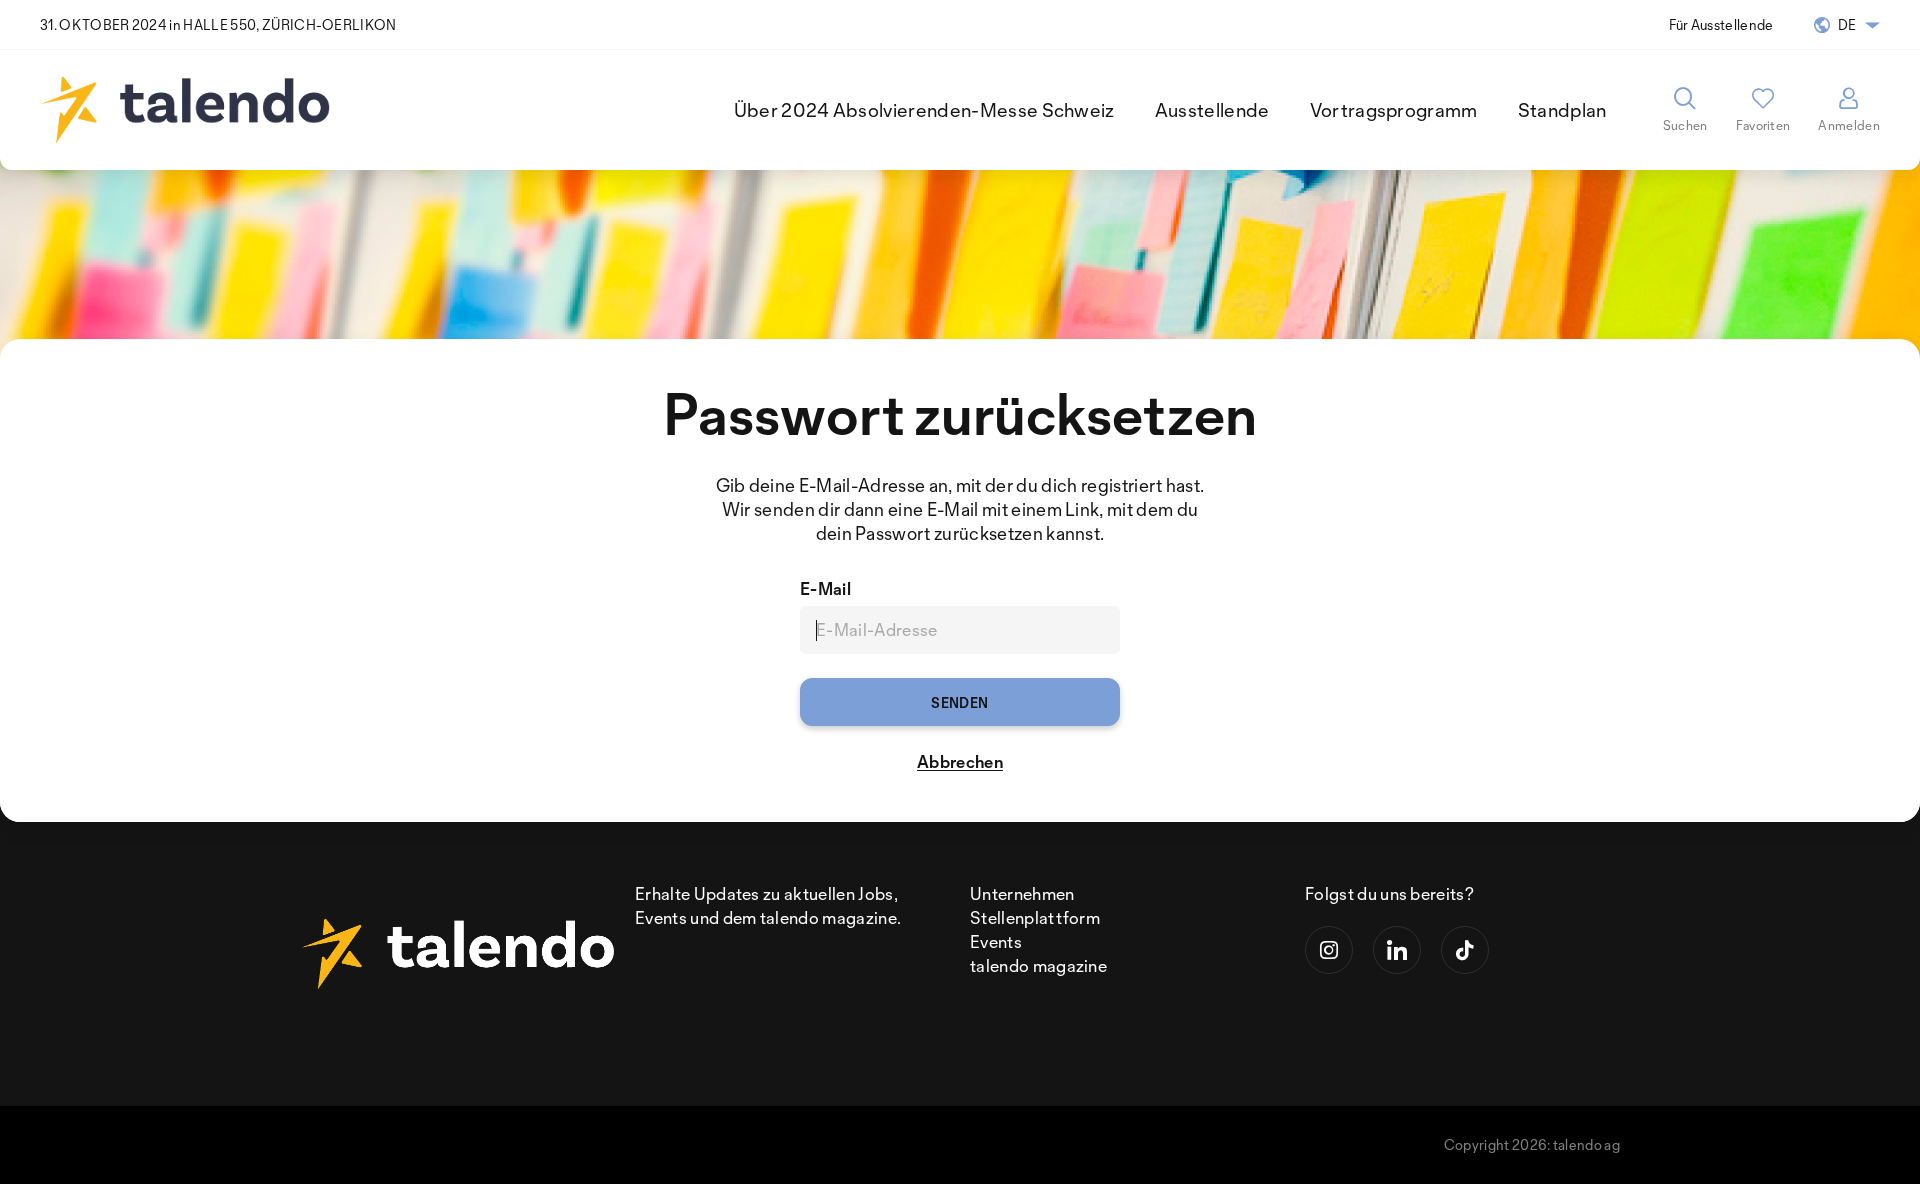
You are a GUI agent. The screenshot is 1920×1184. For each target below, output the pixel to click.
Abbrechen (960, 761)
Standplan (1562, 110)
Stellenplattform (1035, 917)
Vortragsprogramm (1394, 110)
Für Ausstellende (1721, 24)
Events (996, 941)
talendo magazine (1038, 965)
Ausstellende (1212, 110)
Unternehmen (1022, 893)
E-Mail (825, 588)
